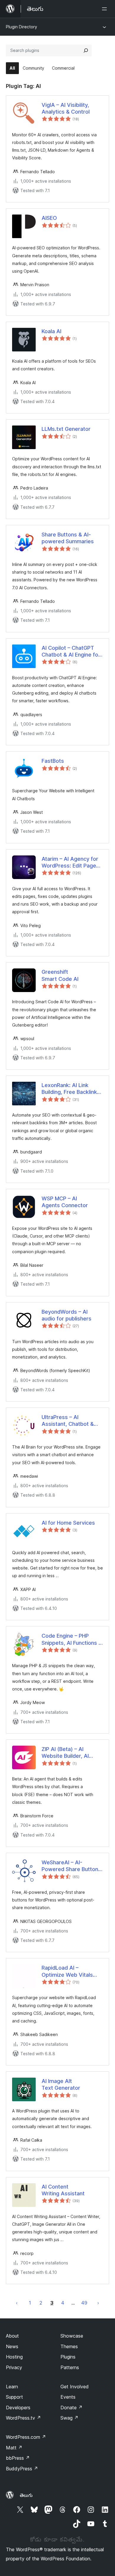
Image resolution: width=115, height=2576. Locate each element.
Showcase (72, 2336)
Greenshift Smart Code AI (60, 975)
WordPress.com (26, 2437)
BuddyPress (22, 2469)
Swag (69, 2418)
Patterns (70, 2367)
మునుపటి (17, 2303)
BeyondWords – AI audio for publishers (66, 1315)
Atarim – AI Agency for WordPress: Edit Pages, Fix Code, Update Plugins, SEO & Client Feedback (71, 863)
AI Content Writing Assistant (63, 2190)
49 (84, 2303)
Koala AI (51, 331)
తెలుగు (26, 2495)
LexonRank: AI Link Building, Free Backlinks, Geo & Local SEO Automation (72, 1089)
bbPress (18, 2458)
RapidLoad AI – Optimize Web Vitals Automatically (67, 1971)
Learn (12, 2387)
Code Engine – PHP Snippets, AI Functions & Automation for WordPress (72, 1639)
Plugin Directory (22, 27)
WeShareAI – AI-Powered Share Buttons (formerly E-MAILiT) (71, 1866)
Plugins (68, 2357)
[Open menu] (106, 9)
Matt (14, 2448)
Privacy (14, 2367)
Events (68, 2397)
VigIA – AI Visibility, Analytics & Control (66, 108)
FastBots (53, 761)
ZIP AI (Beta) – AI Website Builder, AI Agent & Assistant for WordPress (69, 1753)
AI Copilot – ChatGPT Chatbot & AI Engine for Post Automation (71, 652)
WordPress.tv (23, 2418)
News (12, 2346)
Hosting (14, 2357)
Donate (72, 2408)
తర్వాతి (98, 2303)
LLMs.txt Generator (66, 429)
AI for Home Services (68, 1523)
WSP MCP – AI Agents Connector (65, 1202)
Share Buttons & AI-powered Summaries (68, 538)
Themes (69, 2346)
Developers (18, 2408)
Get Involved (75, 2387)
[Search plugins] (86, 50)
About (12, 2336)
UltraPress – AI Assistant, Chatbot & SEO (68, 1421)
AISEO (49, 218)
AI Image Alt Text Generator (61, 2084)
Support (14, 2397)
